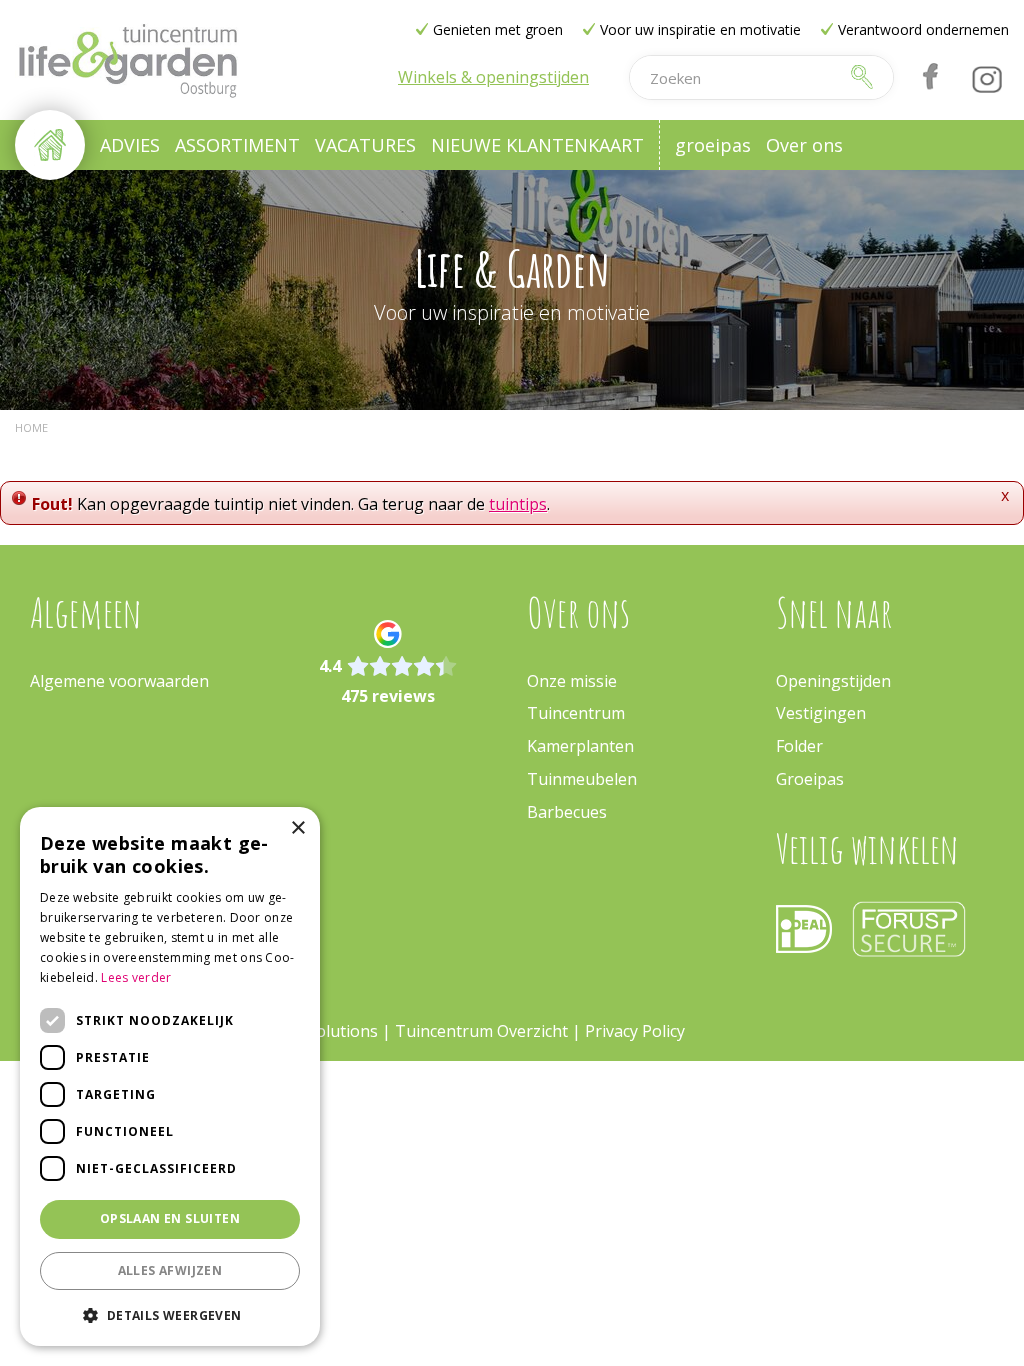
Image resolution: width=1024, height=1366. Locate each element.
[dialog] (170, 1076)
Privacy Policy (635, 1031)
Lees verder (136, 977)
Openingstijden (833, 681)
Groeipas (810, 779)
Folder (799, 746)
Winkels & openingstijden (493, 77)
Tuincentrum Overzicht (481, 1031)
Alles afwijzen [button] (170, 1270)
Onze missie (572, 681)
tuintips (518, 504)
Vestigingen (821, 713)
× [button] (297, 828)
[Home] (50, 145)
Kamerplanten (580, 746)
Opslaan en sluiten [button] (170, 1218)
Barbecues (567, 812)
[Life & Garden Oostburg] (127, 60)
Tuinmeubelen (582, 779)
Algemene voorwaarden (119, 681)
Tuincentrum (576, 713)
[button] (170, 1314)
